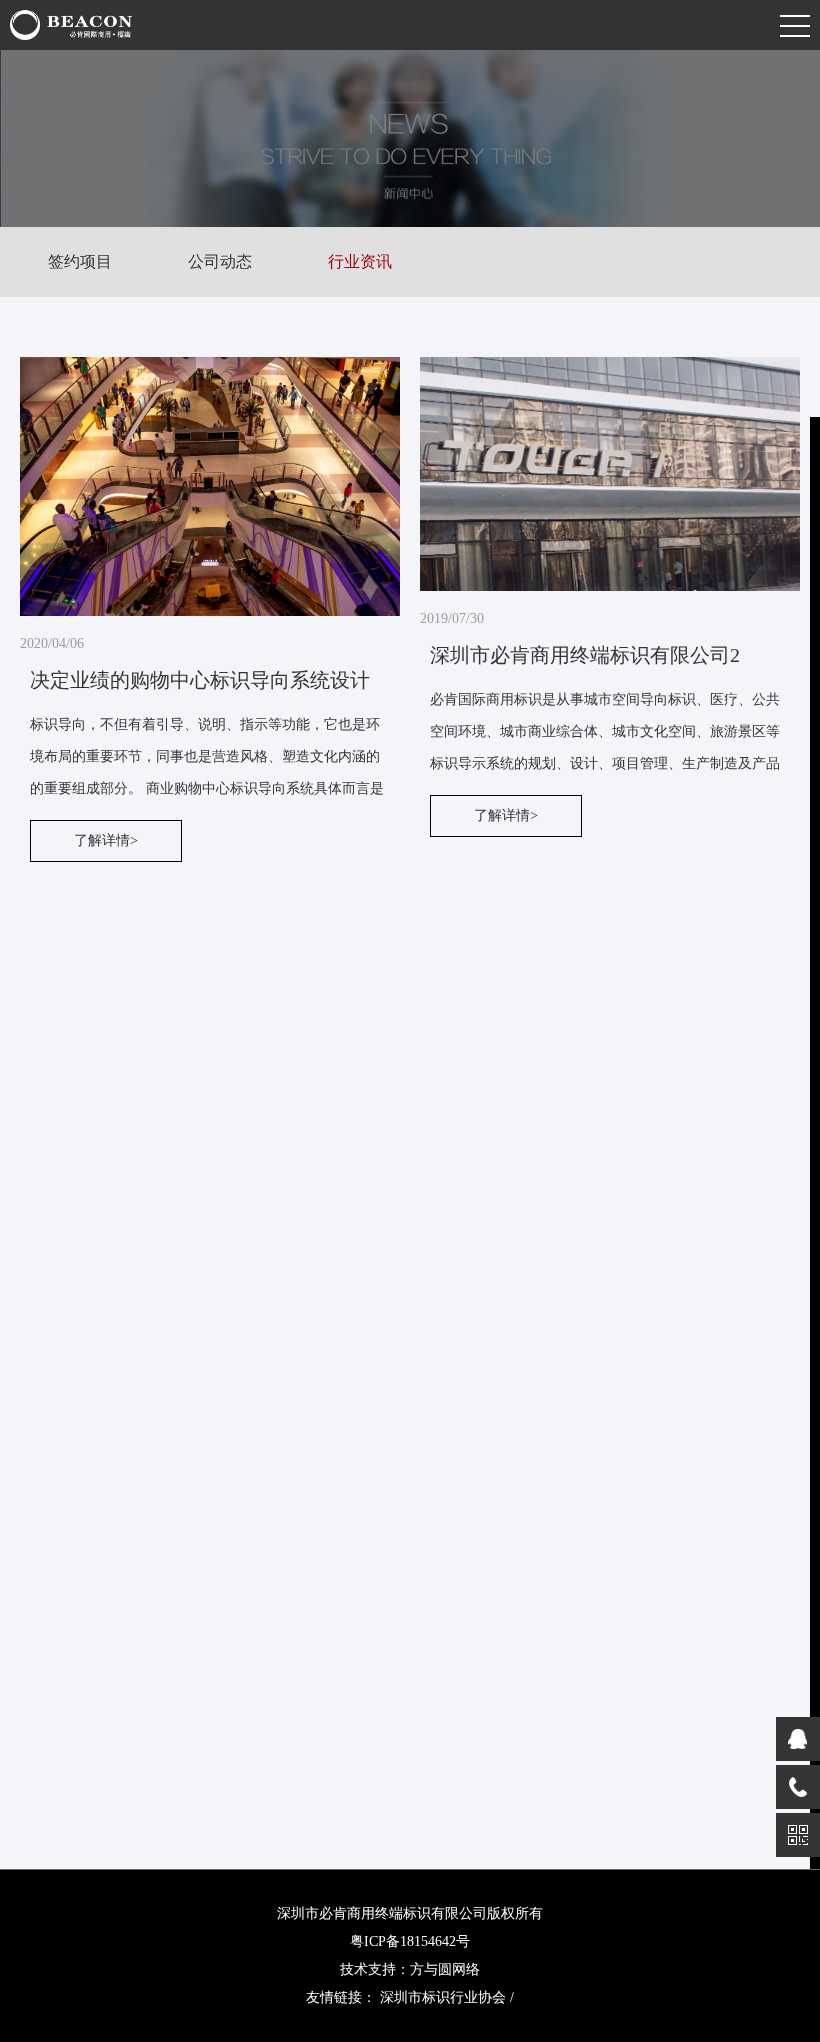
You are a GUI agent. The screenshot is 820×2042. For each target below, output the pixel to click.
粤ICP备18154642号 (410, 1941)
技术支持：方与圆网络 (410, 1969)
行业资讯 (360, 261)
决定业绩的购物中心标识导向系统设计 (200, 680)
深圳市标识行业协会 (443, 1997)
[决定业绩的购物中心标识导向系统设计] (210, 486)
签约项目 (80, 261)
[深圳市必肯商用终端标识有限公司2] (610, 474)
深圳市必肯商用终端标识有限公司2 (585, 655)
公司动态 (220, 261)
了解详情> (106, 840)
